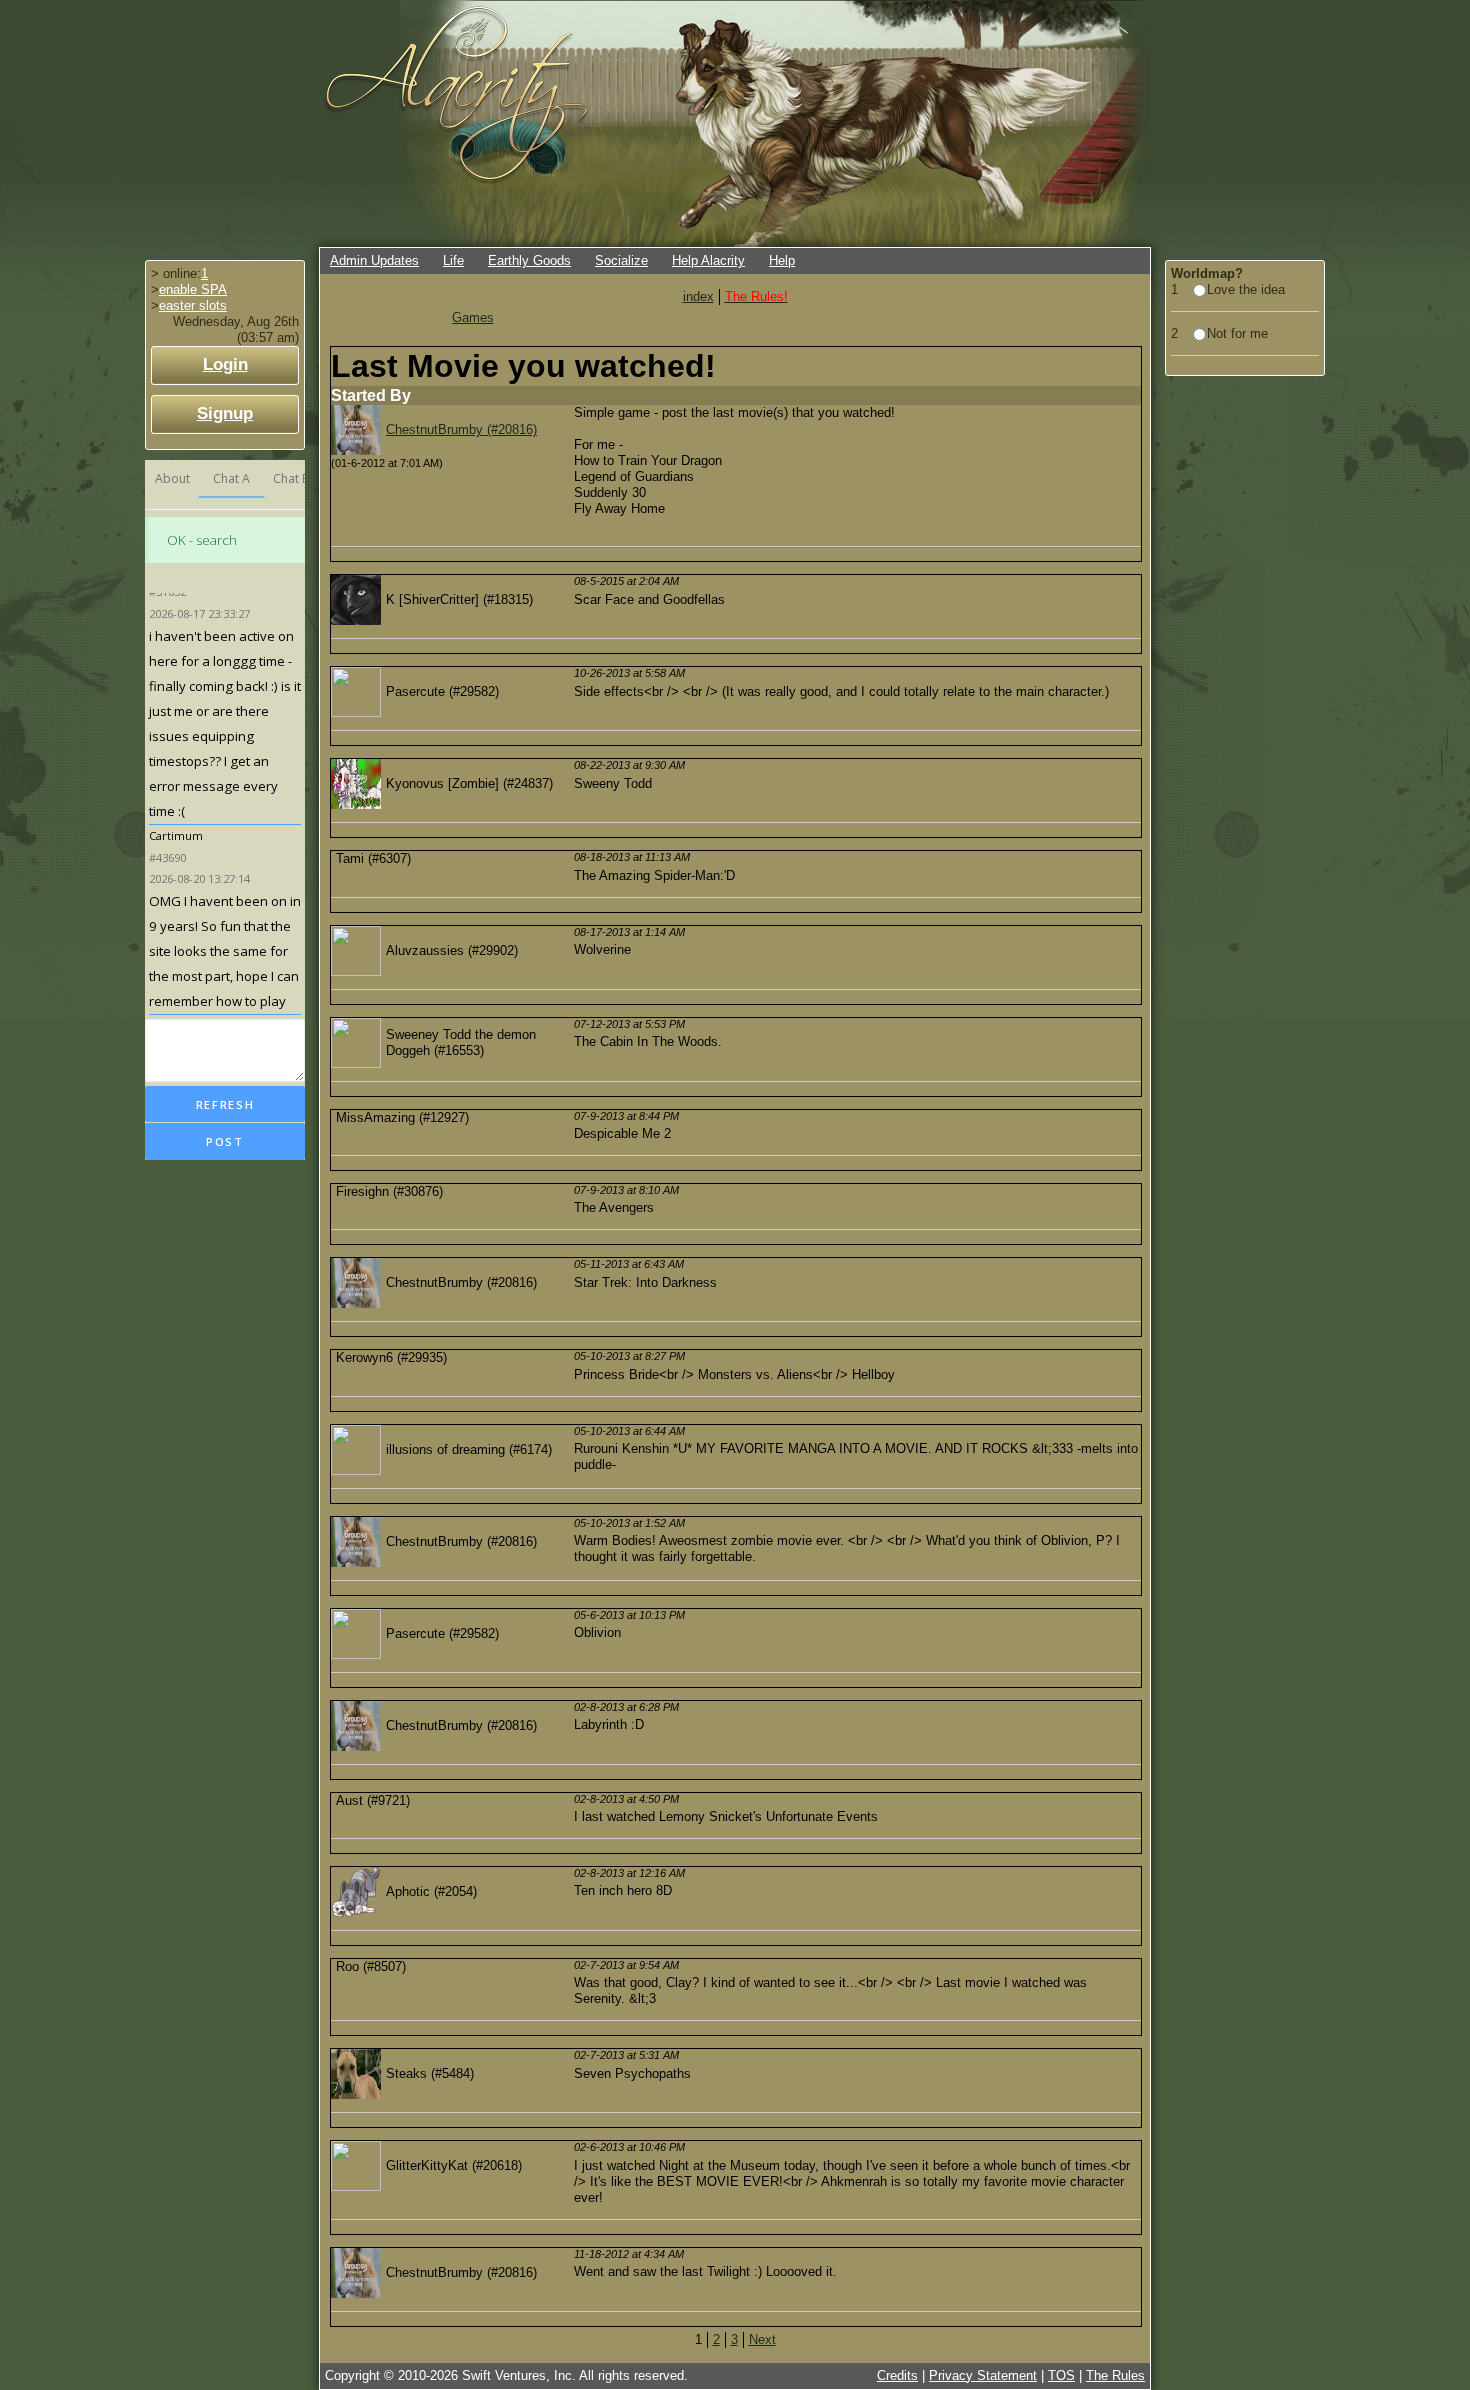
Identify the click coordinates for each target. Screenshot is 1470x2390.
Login (225, 364)
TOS (1061, 2375)
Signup (225, 413)
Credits (897, 2375)
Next (762, 2339)
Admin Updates (374, 260)
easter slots (193, 305)
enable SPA (193, 289)
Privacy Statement (983, 2375)
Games (473, 317)
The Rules (1115, 2375)
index (698, 296)
